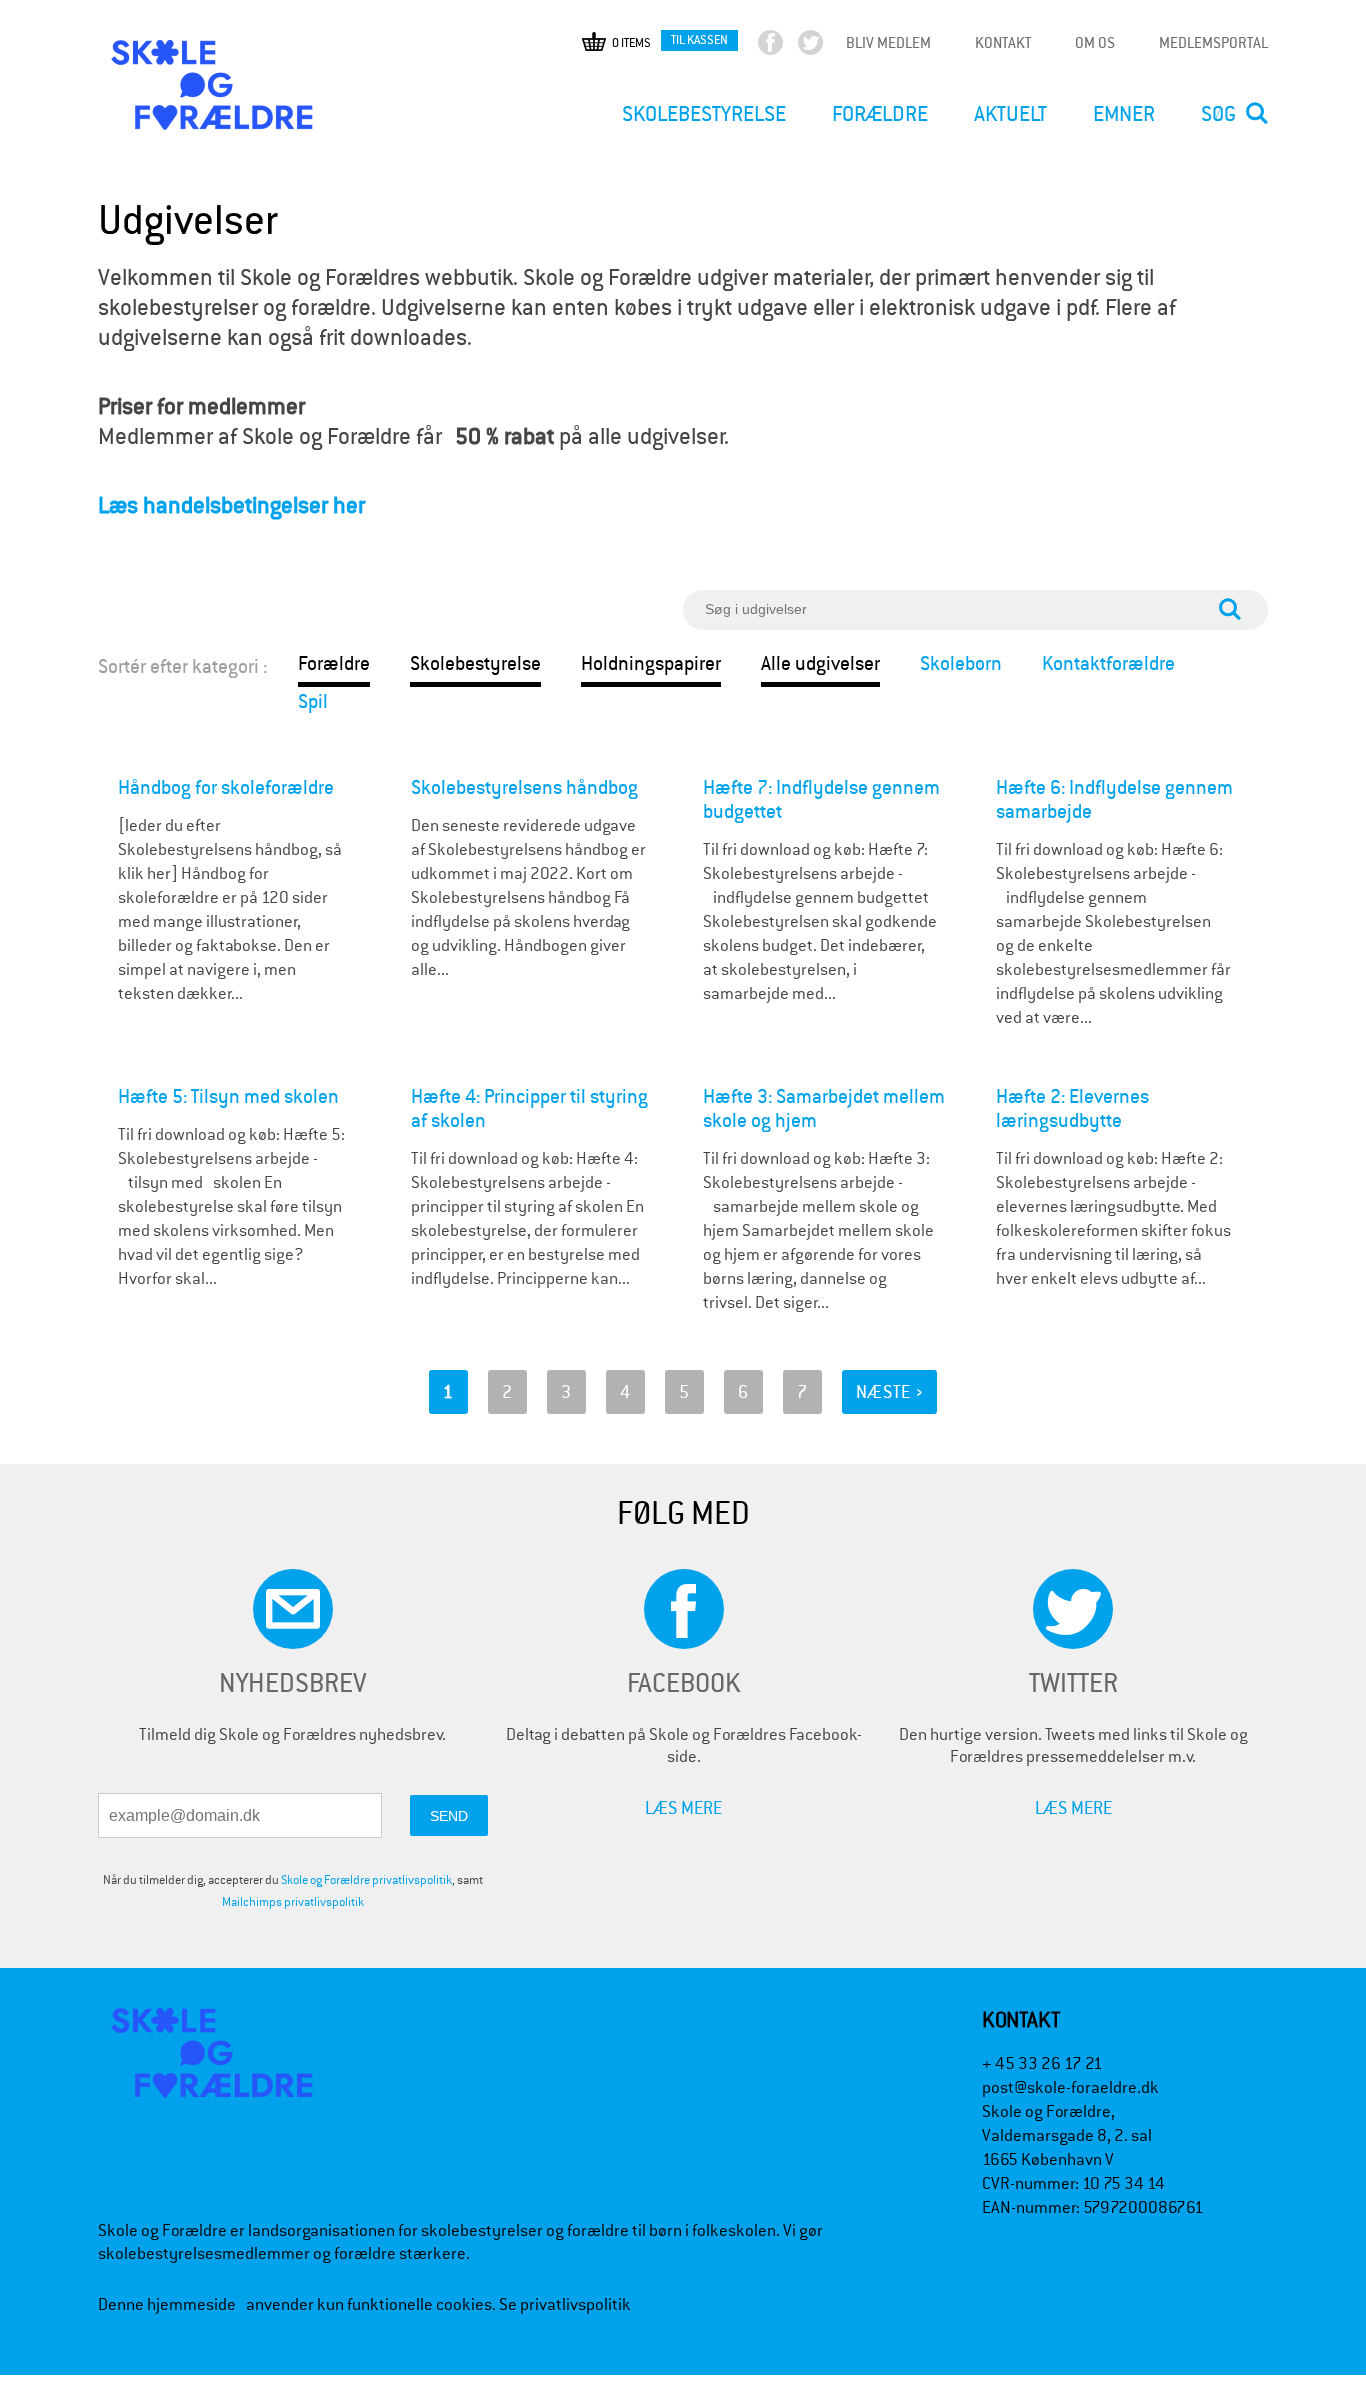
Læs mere (683, 1807)
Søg (1218, 114)
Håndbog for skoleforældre (226, 787)
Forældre (334, 663)
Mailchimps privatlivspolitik (293, 1902)
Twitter (827, 47)
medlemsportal (1213, 42)
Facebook (787, 47)
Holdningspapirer (651, 663)
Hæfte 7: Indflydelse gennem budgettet (821, 799)
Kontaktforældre (1108, 663)
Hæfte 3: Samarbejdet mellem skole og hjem (824, 1108)
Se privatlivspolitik (565, 2304)
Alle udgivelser (820, 663)
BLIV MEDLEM (888, 42)
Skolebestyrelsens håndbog (524, 787)
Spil (313, 701)
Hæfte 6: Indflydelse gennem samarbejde (1114, 799)
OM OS (1095, 42)
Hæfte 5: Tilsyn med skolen (228, 1096)
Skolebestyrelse (475, 663)
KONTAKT (1003, 42)
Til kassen (699, 39)
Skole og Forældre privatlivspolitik (366, 1880)
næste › (889, 1391)
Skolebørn (961, 663)
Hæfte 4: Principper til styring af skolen (529, 1108)
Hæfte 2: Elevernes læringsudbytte (1072, 1108)
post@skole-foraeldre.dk (1070, 2087)
